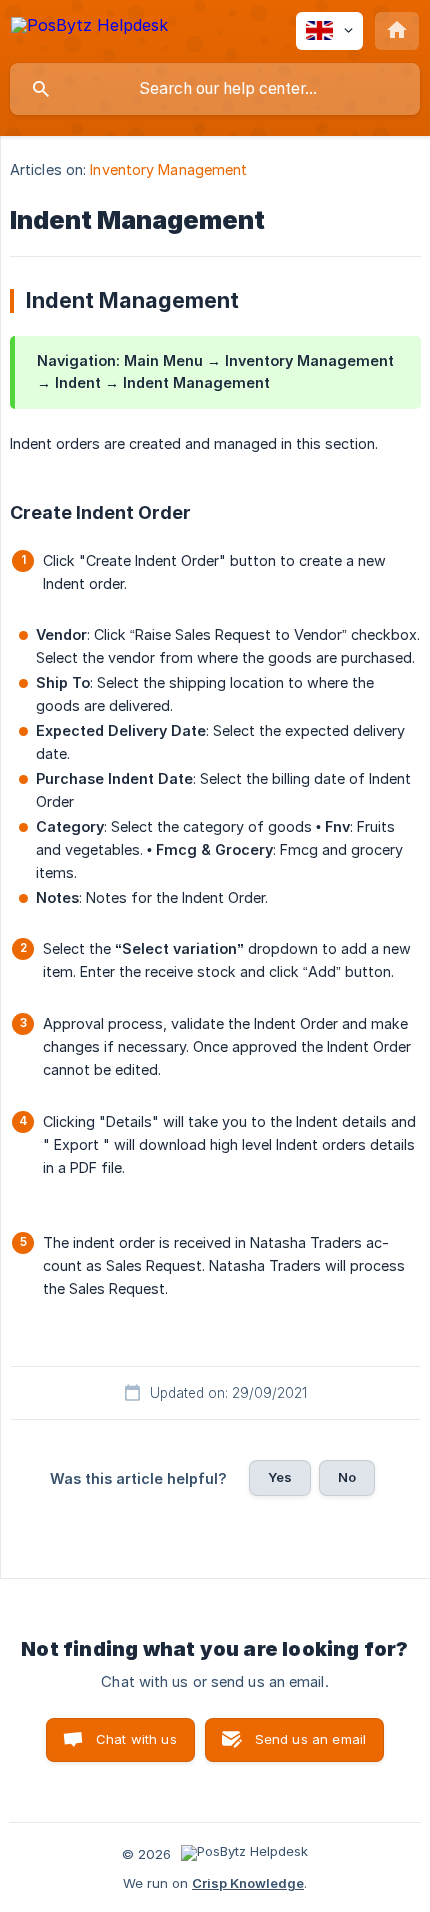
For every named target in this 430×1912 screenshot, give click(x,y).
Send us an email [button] (310, 1739)
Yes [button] (280, 1477)
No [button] (347, 1477)
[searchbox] (215, 89)
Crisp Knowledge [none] (248, 1883)
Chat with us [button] (136, 1739)
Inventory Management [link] (168, 169)
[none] (89, 28)
